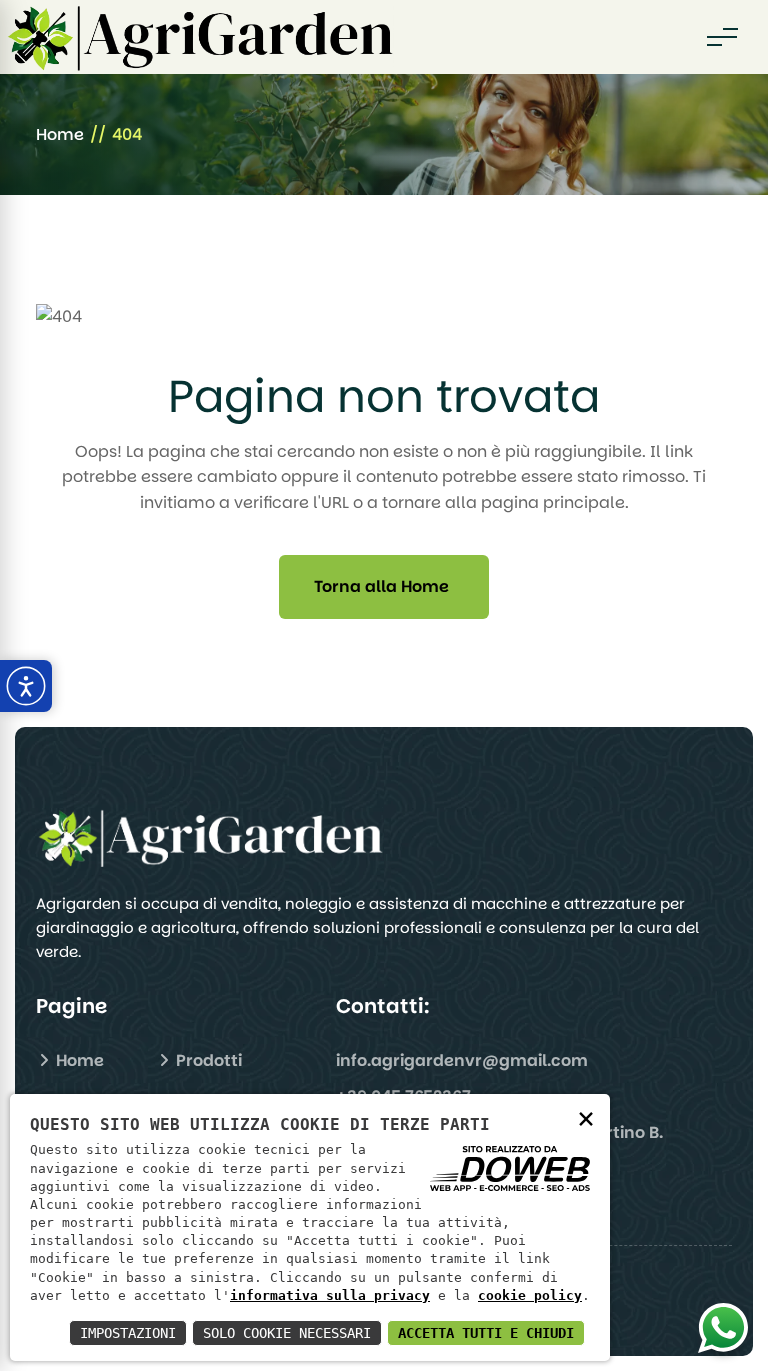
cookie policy (530, 1295)
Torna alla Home (381, 586)
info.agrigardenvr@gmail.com (462, 1060)
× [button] (586, 1117)
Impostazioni (128, 1333)
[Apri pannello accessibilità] (26, 686)
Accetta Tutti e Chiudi (486, 1333)
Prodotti (207, 1060)
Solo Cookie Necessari (287, 1333)
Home (60, 134)
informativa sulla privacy (330, 1295)
